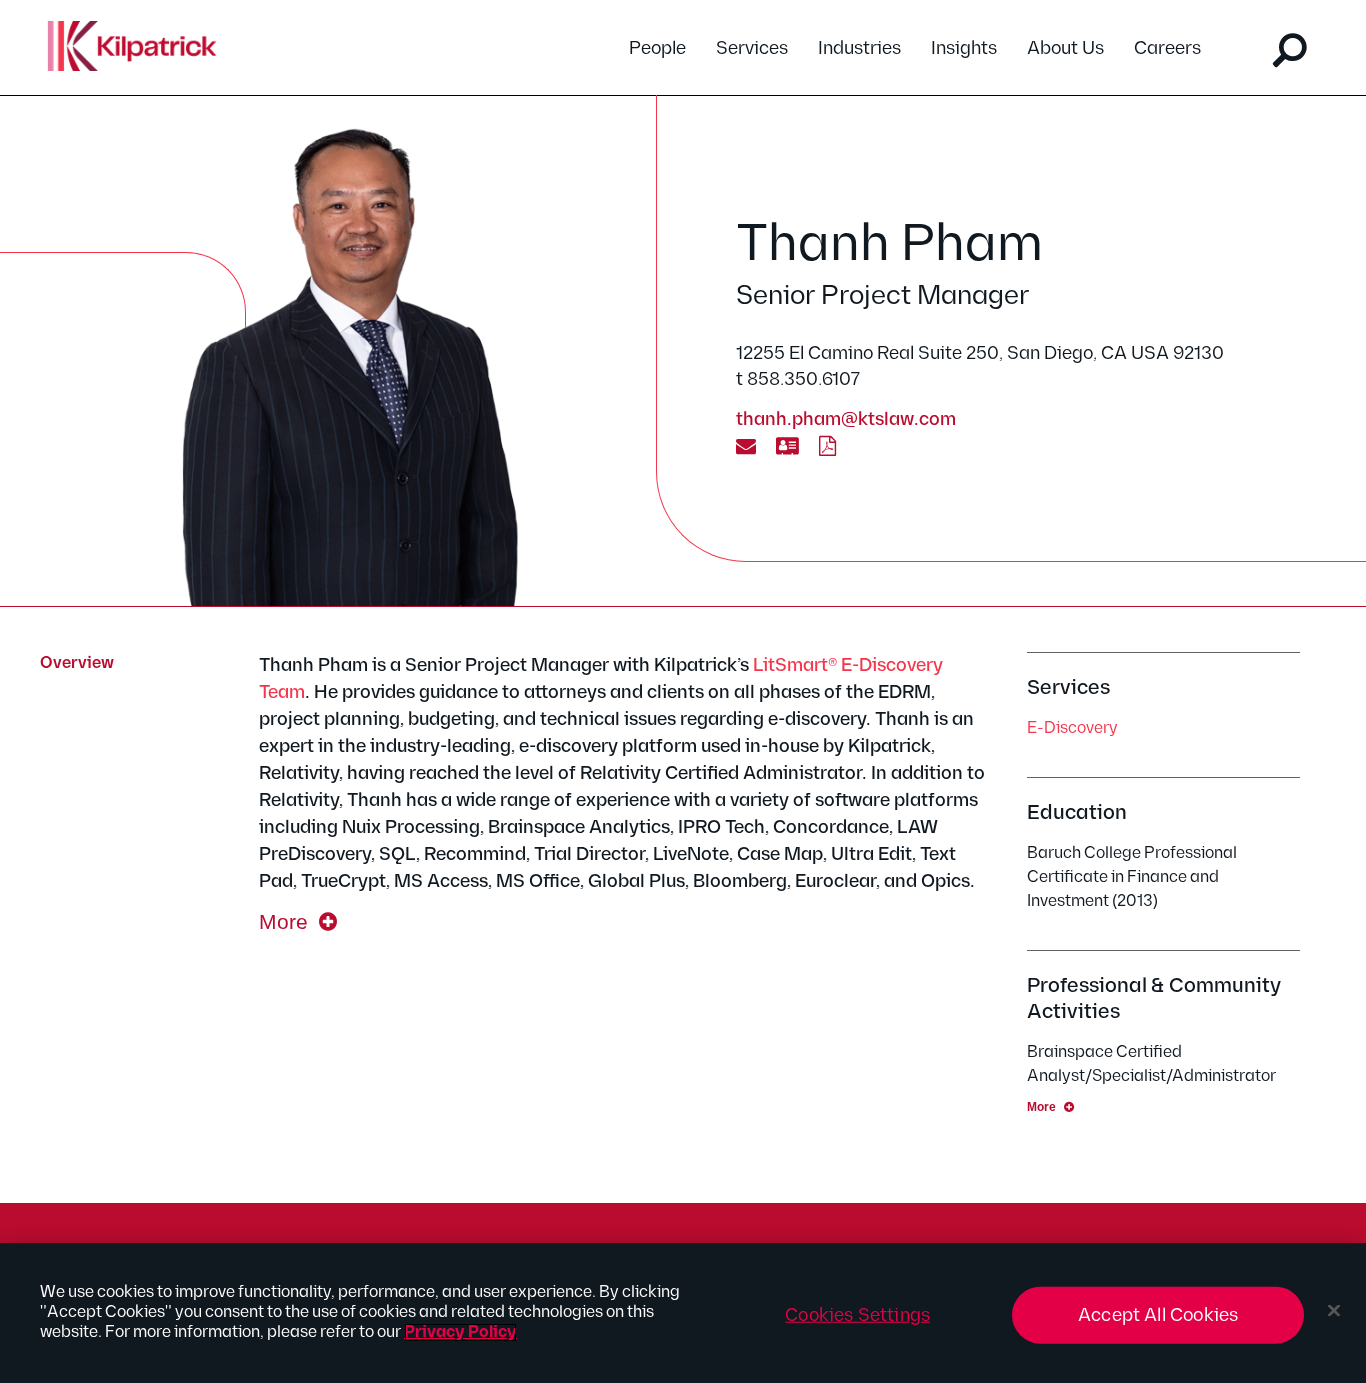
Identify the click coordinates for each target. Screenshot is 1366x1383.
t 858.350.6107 (798, 379)
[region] (683, 1313)
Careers (1167, 48)
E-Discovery (1072, 728)
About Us (1065, 48)
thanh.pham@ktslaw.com (846, 419)
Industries (859, 48)
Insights (964, 48)
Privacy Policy (460, 1332)
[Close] (1334, 1311)
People (657, 48)
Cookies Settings (857, 1315)
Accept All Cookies (1158, 1315)
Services (752, 48)
